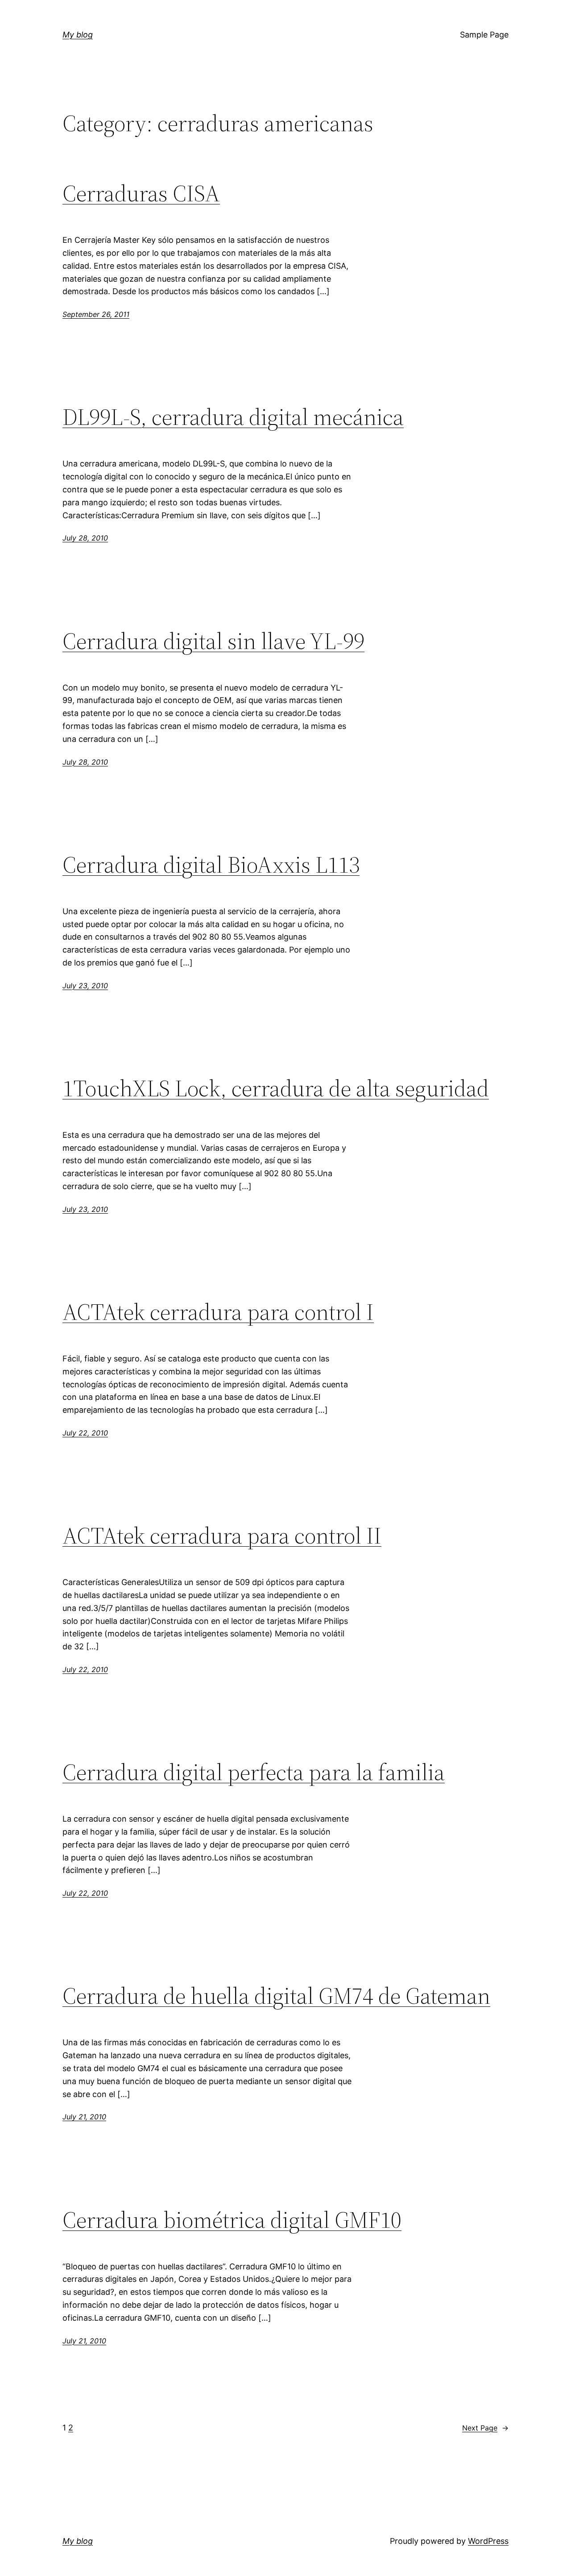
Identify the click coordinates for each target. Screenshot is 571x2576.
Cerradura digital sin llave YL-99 (213, 641)
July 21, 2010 (84, 2117)
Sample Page (484, 35)
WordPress (488, 2541)
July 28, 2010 (85, 538)
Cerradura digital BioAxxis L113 (211, 865)
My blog (78, 35)
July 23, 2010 (85, 986)
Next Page (485, 2428)
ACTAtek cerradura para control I (218, 1312)
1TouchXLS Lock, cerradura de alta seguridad (276, 1088)
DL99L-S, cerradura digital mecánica (233, 417)
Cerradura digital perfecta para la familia (254, 1772)
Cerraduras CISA (141, 193)
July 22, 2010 (85, 1433)
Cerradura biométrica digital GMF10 (232, 2220)
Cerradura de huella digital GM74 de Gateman (276, 1996)
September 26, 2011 (96, 314)
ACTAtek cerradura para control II (222, 1536)
